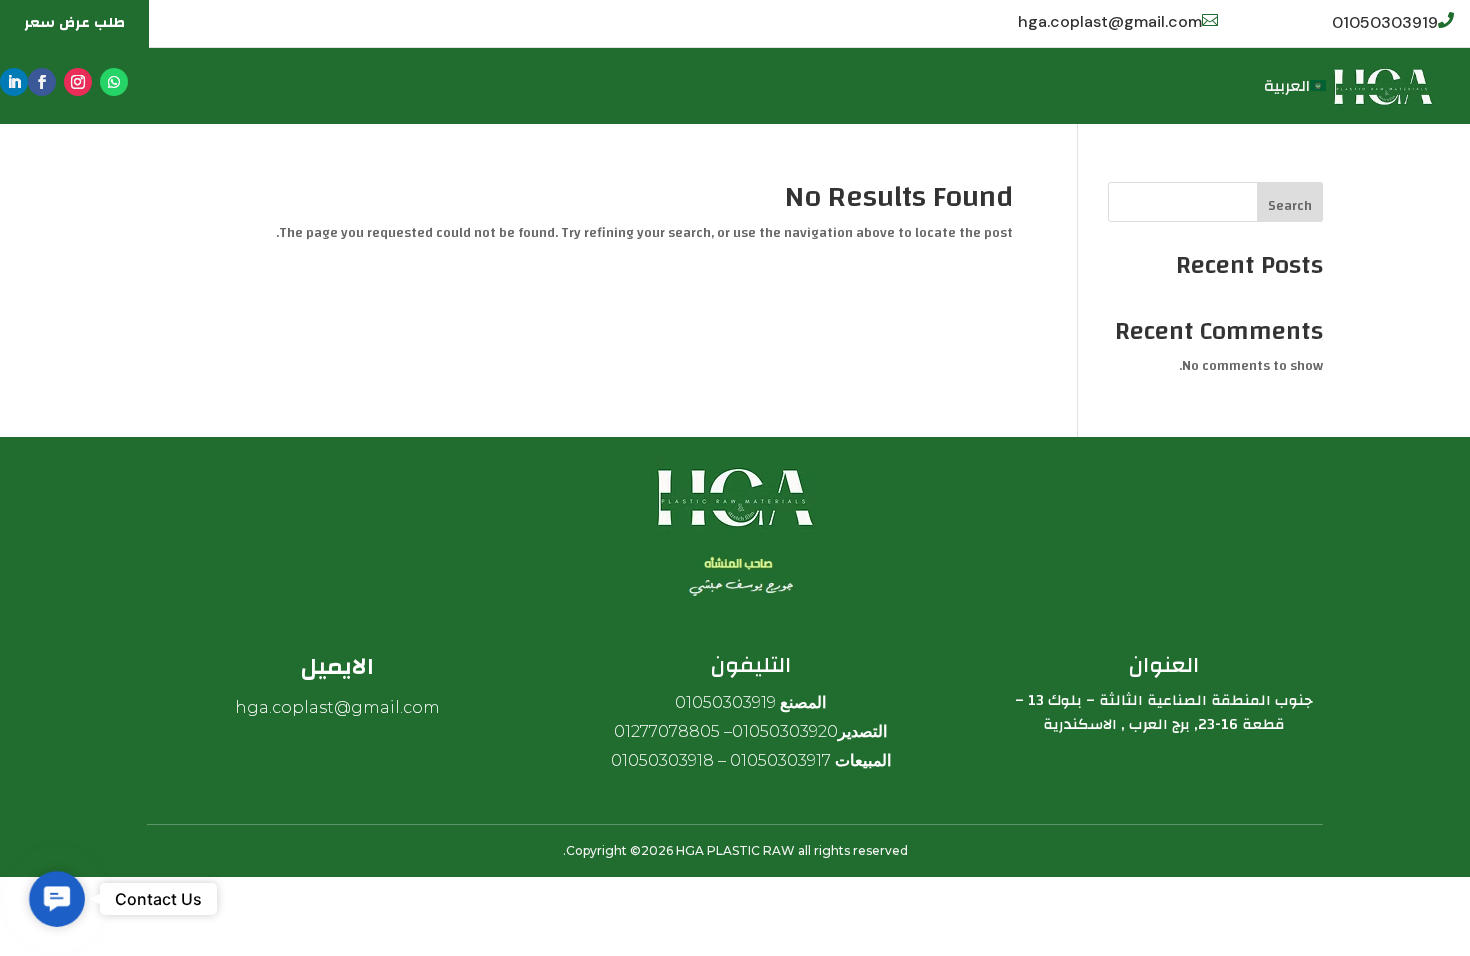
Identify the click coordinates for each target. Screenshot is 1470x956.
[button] (56, 898)
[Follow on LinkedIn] (14, 82)
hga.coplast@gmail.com (1110, 21)
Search (1290, 206)
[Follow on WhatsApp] (114, 82)
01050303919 (1385, 22)
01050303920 (785, 731)
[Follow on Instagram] (78, 82)
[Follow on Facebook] (42, 82)
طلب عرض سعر (74, 23)
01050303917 (780, 760)
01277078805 (667, 731)
